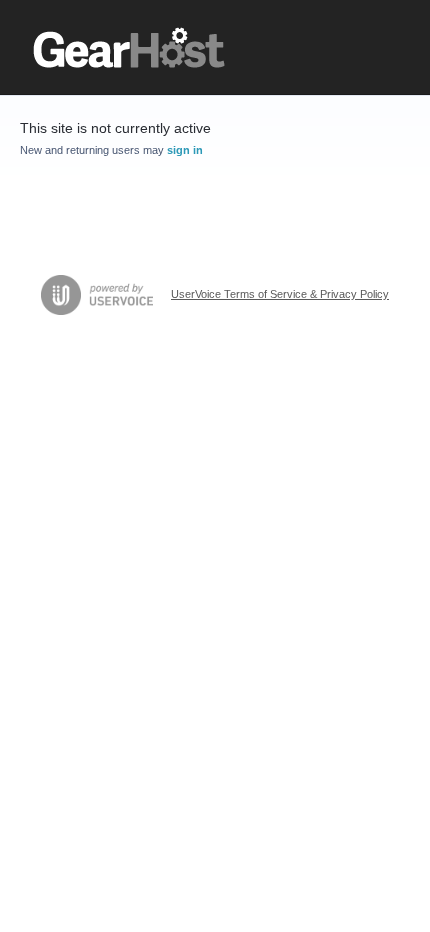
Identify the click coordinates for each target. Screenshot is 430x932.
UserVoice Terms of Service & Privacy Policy (280, 294)
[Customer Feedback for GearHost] (129, 47)
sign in (185, 150)
